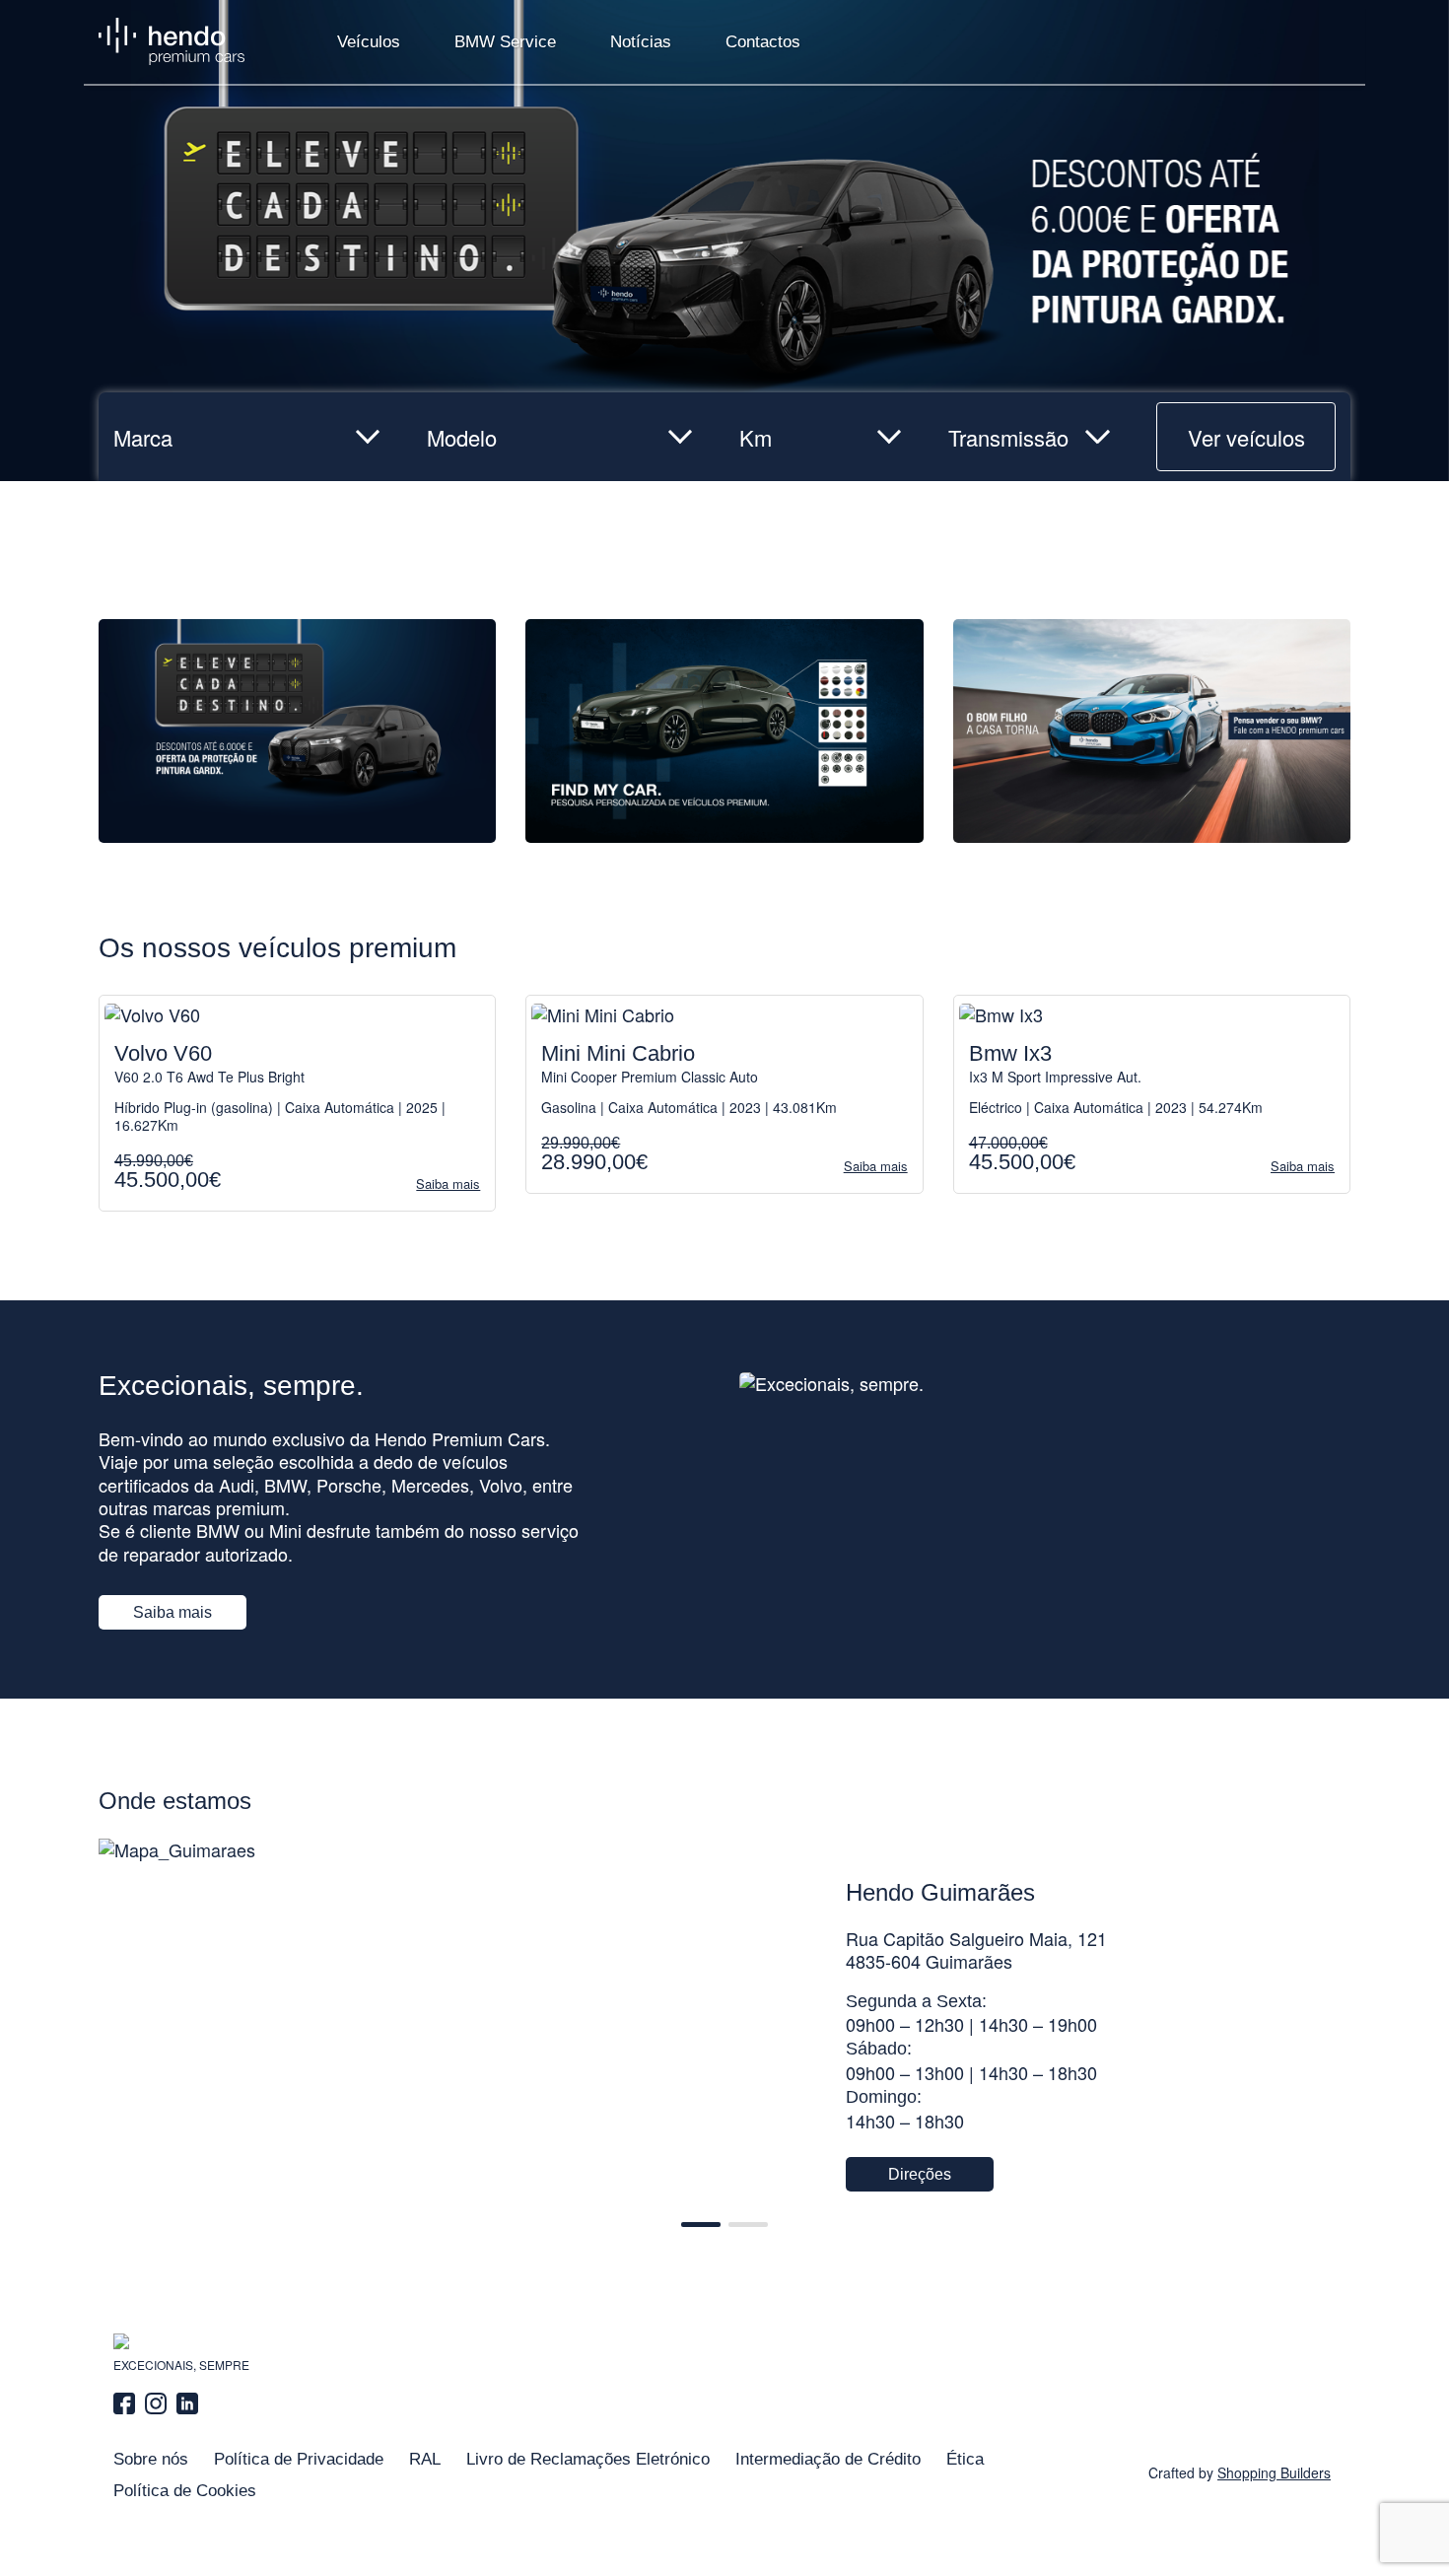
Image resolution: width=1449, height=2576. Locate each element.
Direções (920, 2174)
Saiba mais (172, 1612)
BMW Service (505, 42)
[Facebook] (127, 2403)
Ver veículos (1246, 437)
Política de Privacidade (299, 2459)
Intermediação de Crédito (828, 2459)
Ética (965, 2459)
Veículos (369, 42)
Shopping (1274, 2472)
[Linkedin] (187, 2403)
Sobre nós (151, 2459)
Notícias (641, 42)
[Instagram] (156, 2403)
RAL (425, 2459)
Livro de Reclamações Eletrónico (588, 2459)
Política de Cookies (185, 2491)
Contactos (763, 42)
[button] (701, 2225)
